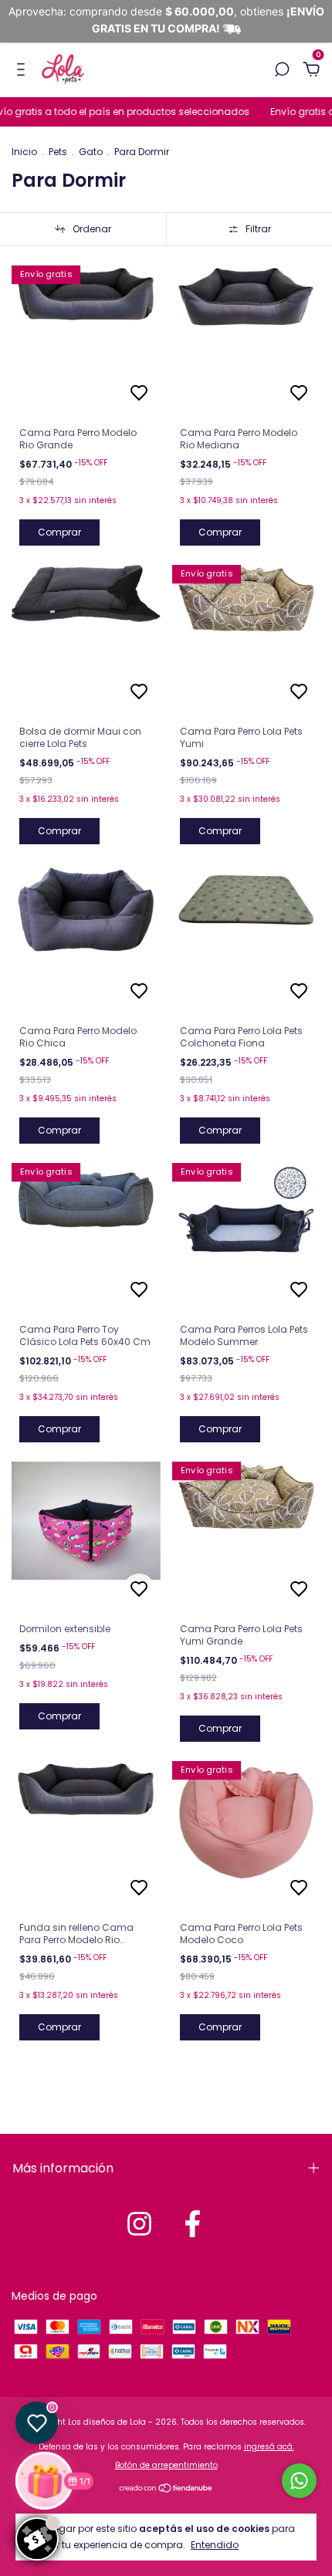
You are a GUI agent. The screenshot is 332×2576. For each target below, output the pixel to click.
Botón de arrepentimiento (166, 2465)
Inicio (24, 152)
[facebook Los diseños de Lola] (193, 2224)
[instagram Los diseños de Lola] (139, 2224)
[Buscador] (282, 70)
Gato (91, 152)
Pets (58, 152)
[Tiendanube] (166, 2490)
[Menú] (24, 70)
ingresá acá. (269, 2447)
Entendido (215, 2544)
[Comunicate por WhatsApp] (299, 2481)
